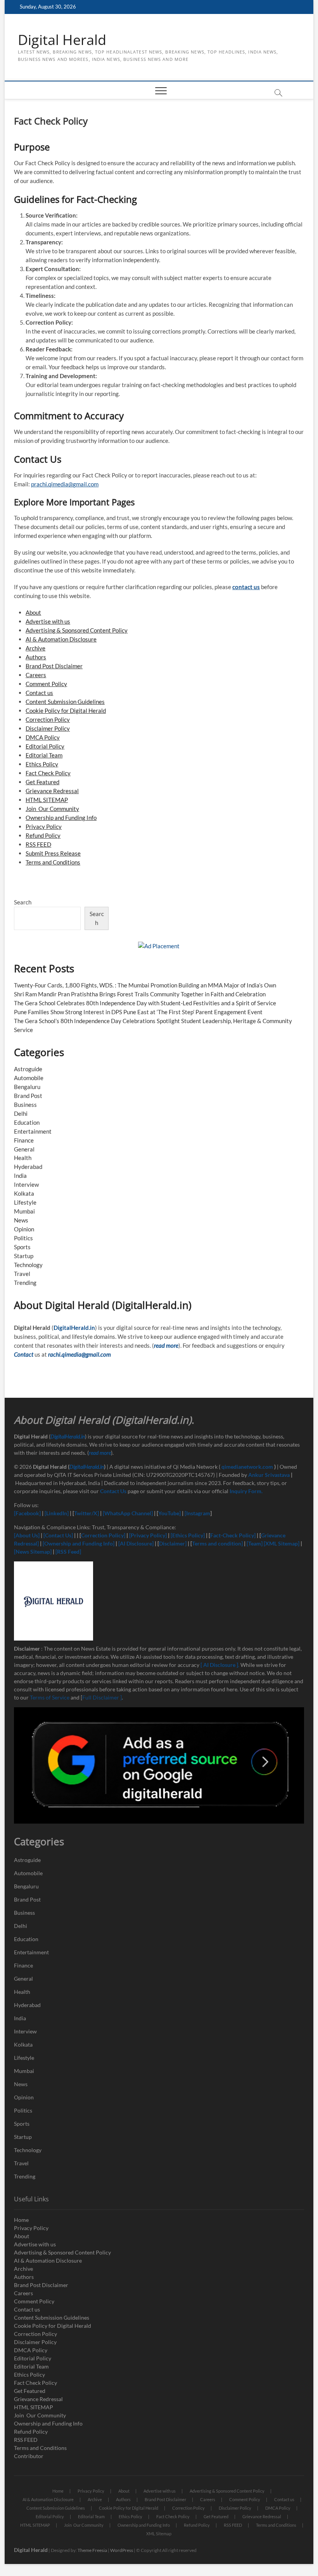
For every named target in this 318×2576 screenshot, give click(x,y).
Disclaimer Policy (48, 728)
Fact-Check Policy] (233, 1535)
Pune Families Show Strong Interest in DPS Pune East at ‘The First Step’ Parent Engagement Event (138, 1012)
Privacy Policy (44, 826)
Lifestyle (25, 1202)
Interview (26, 1184)
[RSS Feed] (68, 1552)
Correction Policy (48, 719)
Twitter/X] (87, 1513)
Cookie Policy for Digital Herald (66, 711)
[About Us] (27, 1535)
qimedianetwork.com (248, 1467)
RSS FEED (38, 844)
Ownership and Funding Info (61, 818)
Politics (23, 1238)
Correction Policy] (104, 1535)
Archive (35, 648)
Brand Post (28, 1096)
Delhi (21, 1113)
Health (23, 1158)
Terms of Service (50, 1697)
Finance (24, 1140)
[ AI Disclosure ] (219, 1665)
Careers (36, 675)
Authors (36, 657)
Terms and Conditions (53, 862)
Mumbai (24, 1211)
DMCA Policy (43, 737)
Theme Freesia (92, 2550)
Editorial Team (44, 755)
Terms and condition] (217, 1543)
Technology (28, 1265)
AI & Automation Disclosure (61, 639)
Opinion (24, 1229)
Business (25, 1105)
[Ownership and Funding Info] (79, 1543)
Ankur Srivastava (270, 1475)
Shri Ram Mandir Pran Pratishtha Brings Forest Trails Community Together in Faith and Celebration (140, 994)
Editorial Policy (45, 746)
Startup (24, 1256)
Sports (22, 1247)
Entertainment (33, 1131)
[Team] (255, 1543)
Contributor (29, 2456)
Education (27, 1122)
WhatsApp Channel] (129, 1513)
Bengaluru (27, 1087)
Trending (25, 1283)
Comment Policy (46, 684)
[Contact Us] (58, 1535)
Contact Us (113, 1491)
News (21, 1220)
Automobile (29, 1078)
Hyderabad (28, 1167)
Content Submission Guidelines (65, 702)
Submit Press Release (53, 853)
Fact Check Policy (48, 773)
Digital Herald (62, 40)
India (20, 1176)
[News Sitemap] (33, 1552)
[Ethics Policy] (188, 1535)
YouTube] (169, 1513)
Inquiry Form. (246, 1491)
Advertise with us (48, 621)
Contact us (39, 693)
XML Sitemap (159, 2534)
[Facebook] (28, 1513)
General (24, 1149)
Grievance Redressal (52, 791)
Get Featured (42, 782)
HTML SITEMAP (47, 800)
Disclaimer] (173, 1543)
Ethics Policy (42, 764)
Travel (22, 1274)
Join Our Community (52, 809)
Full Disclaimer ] (102, 1697)
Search (23, 902)
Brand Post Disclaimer (54, 666)
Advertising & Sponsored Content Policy (77, 630)
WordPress (122, 2550)
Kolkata (24, 1193)
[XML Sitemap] (282, 1543)
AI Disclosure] (137, 1543)
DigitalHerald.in (74, 1328)
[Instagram (197, 1513)
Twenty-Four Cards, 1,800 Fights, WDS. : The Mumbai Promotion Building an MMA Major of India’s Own (145, 985)
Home (21, 2220)
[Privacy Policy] (148, 1535)
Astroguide (28, 1069)
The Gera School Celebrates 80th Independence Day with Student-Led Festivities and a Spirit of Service (145, 1003)
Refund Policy (43, 835)
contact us (246, 587)
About (33, 612)
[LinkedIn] (57, 1513)
